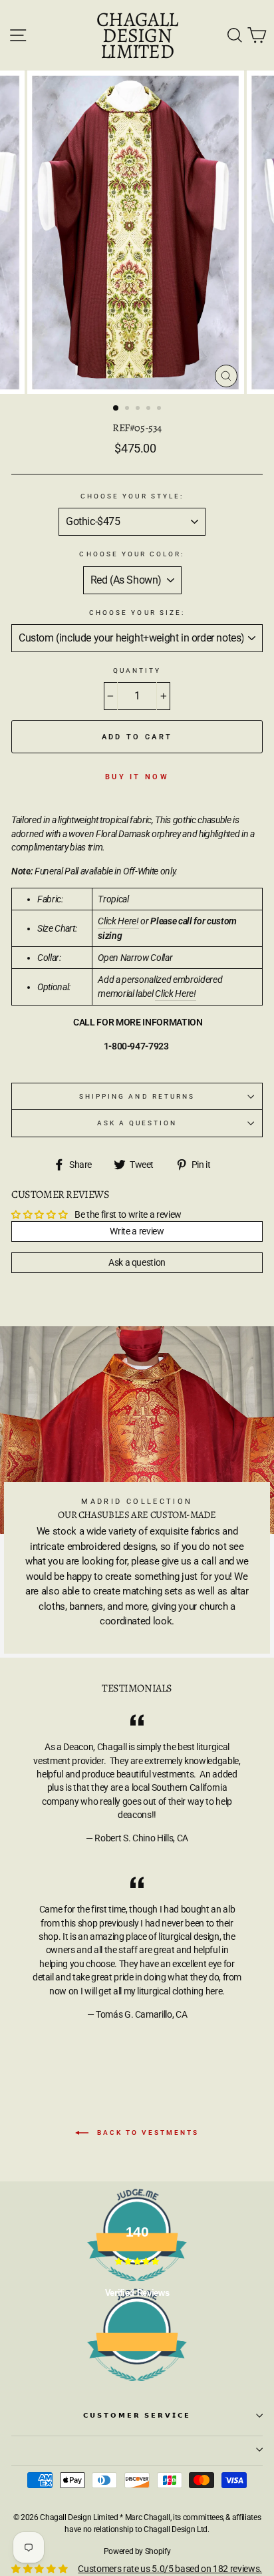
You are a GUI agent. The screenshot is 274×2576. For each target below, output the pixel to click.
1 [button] (116, 409)
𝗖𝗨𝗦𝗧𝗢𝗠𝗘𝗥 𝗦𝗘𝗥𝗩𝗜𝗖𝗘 (137, 2415)
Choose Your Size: (137, 613)
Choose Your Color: (132, 554)
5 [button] (160, 409)
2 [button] (128, 409)
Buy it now (137, 777)
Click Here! (118, 921)
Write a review (137, 1231)
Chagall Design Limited (137, 35)
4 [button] (150, 409)
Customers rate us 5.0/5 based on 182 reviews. (170, 2569)
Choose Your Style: (132, 496)
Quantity (137, 670)
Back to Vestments (146, 2132)
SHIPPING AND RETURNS (137, 1096)
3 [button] (139, 409)
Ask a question (137, 1123)
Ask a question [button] (137, 1262)
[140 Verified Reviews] (137, 2388)
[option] (137, 232)
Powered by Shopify (137, 2551)
